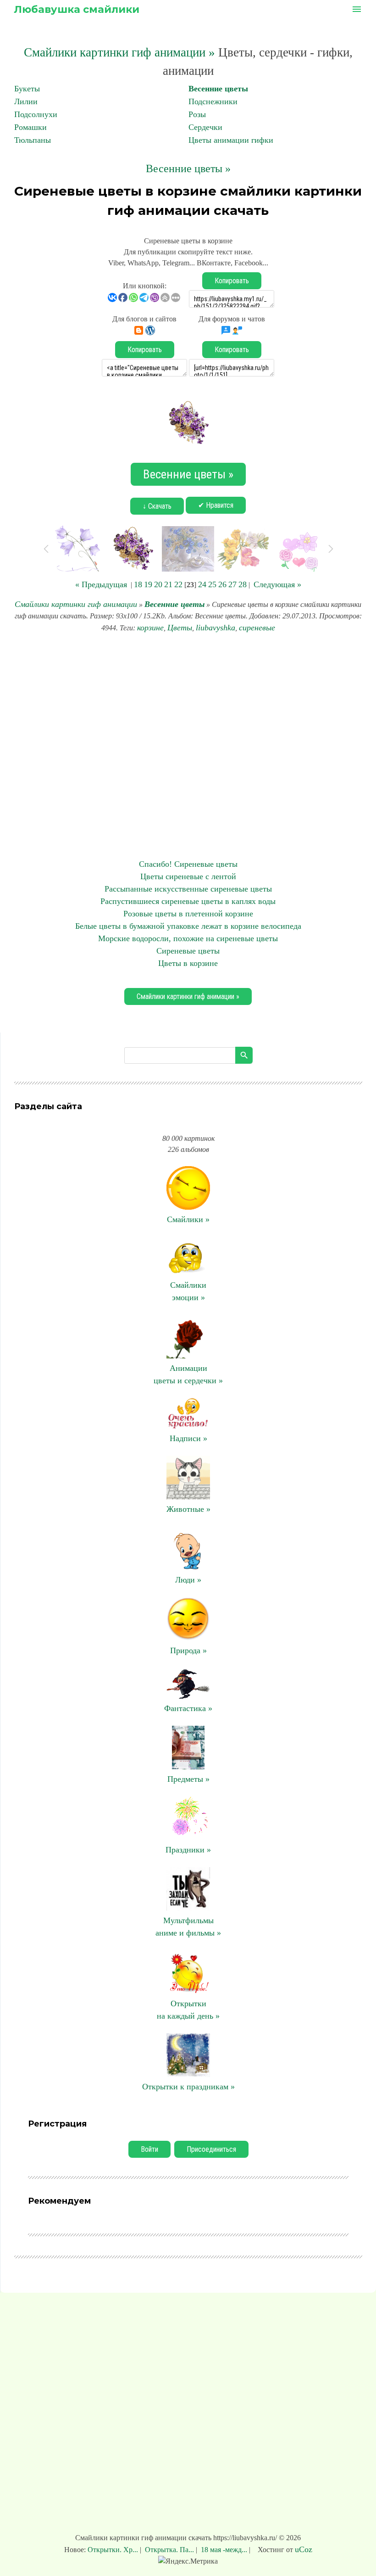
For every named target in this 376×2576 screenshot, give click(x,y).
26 (222, 584)
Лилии (26, 101)
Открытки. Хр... (114, 2550)
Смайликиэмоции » (188, 1291)
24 (202, 584)
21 (168, 584)
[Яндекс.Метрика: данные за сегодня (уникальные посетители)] (188, 2561)
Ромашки (30, 127)
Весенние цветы (218, 89)
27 (232, 584)
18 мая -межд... (224, 2550)
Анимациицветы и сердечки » (188, 1374)
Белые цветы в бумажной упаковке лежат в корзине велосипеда (188, 926)
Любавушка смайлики (77, 9)
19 (148, 584)
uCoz (304, 2549)
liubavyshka (216, 628)
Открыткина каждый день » (188, 2010)
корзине (150, 628)
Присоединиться (211, 2149)
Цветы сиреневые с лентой (188, 876)
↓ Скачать (157, 506)
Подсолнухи (36, 114)
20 (158, 584)
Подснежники (213, 101)
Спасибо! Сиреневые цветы (188, 864)
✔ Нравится (216, 505)
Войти (149, 2149)
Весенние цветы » (188, 168)
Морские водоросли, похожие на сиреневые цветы (188, 938)
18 (138, 584)
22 (178, 584)
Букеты (27, 89)
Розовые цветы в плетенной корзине (188, 914)
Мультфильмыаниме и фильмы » (188, 1927)
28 (243, 584)
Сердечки (205, 127)
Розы (197, 114)
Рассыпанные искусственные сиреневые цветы (188, 889)
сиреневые (257, 628)
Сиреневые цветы (188, 951)
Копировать (232, 281)
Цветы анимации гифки (231, 140)
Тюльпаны (33, 140)
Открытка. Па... (169, 2550)
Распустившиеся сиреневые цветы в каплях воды (188, 901)
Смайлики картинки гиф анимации (76, 604)
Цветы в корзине (188, 963)
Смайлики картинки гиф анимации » (119, 52)
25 (212, 584)
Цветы (180, 628)
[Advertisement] (188, 746)
